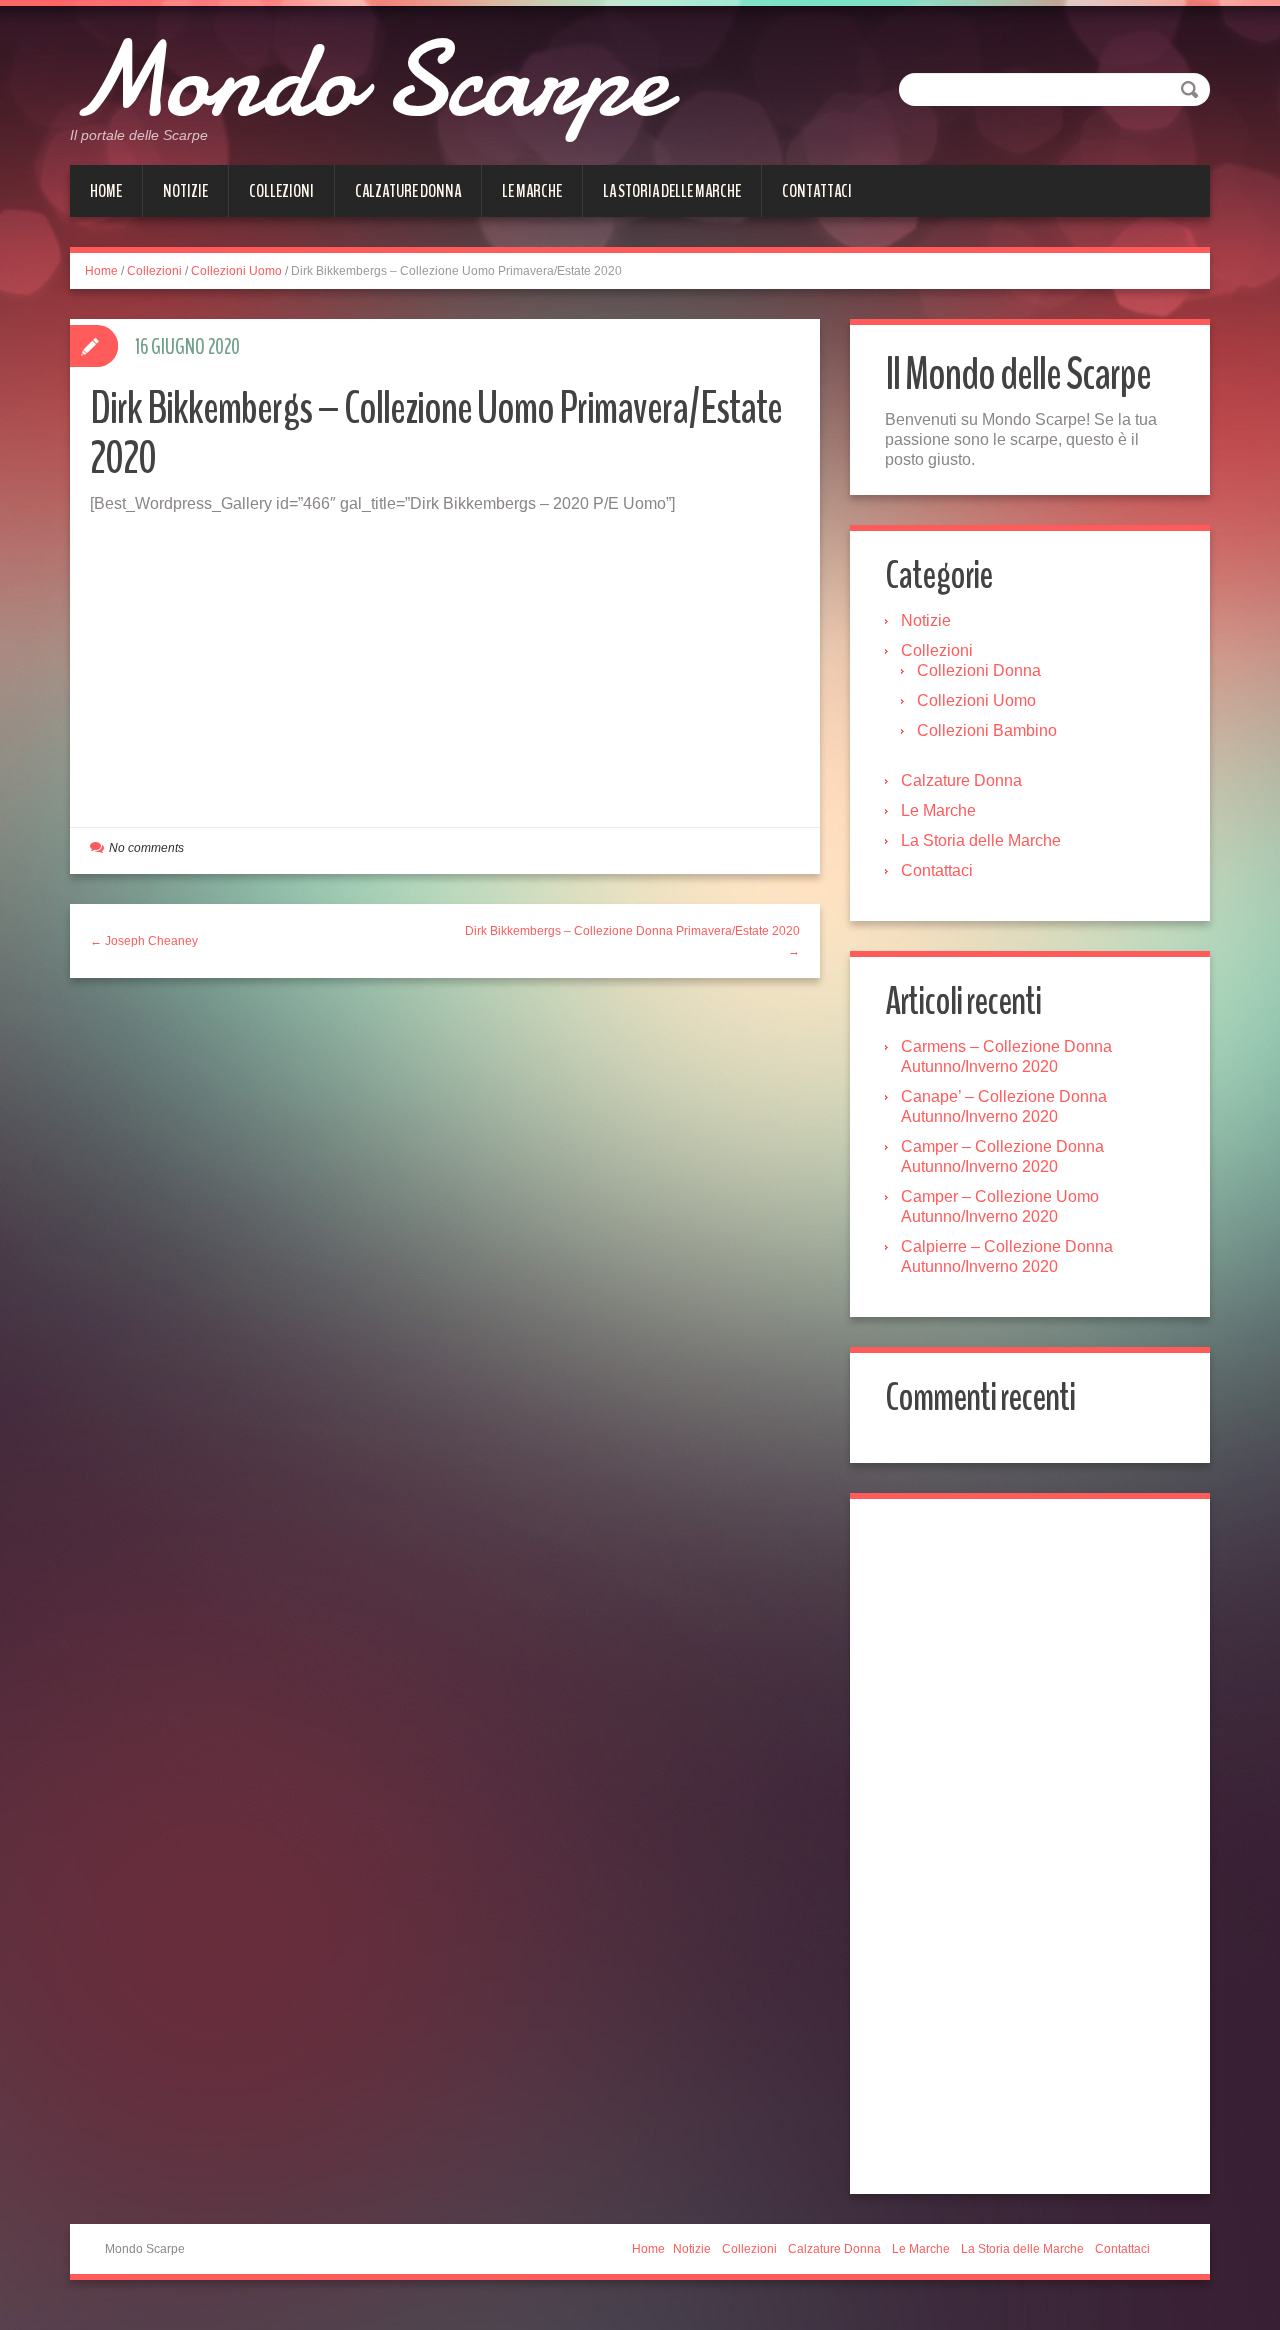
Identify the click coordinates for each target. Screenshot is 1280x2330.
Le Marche (532, 191)
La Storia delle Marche (672, 191)
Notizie (185, 191)
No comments (146, 848)
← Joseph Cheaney (144, 941)
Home (106, 191)
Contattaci (817, 191)
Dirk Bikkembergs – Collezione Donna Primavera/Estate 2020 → (632, 941)
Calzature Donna (408, 191)
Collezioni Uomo (236, 271)
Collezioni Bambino (987, 730)
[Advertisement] (445, 664)
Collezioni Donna (979, 670)
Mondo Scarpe (368, 80)
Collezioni (281, 191)
